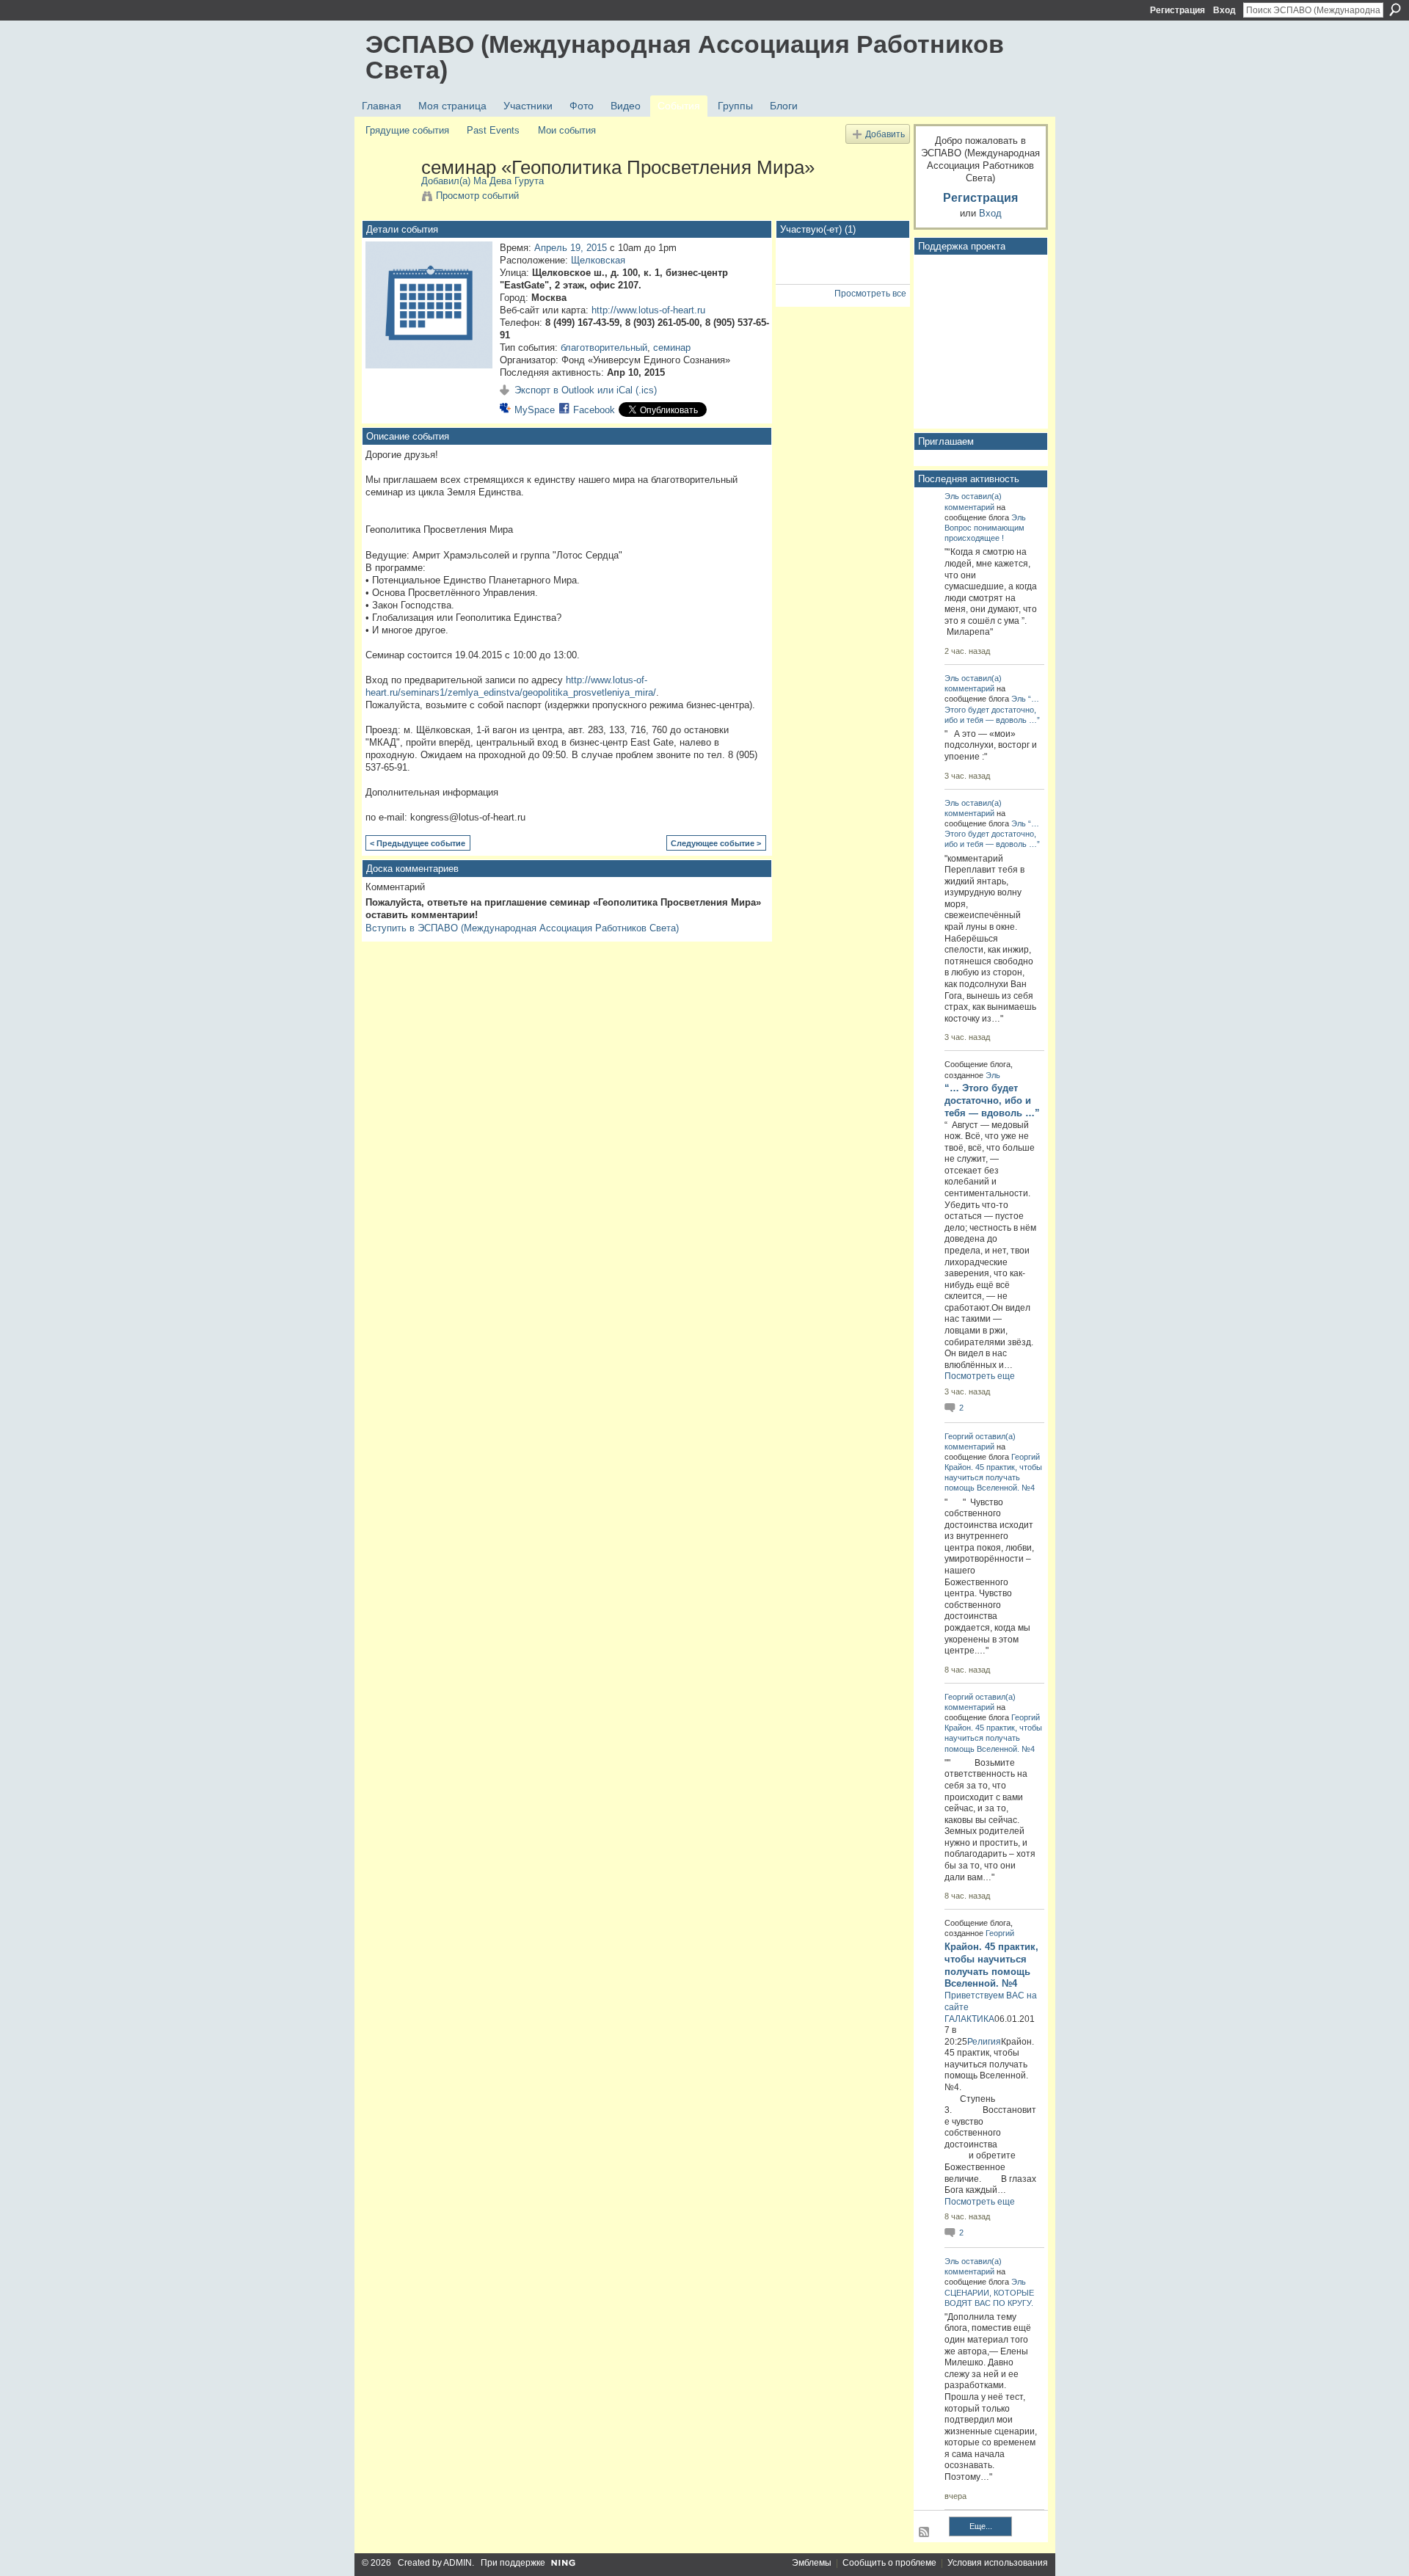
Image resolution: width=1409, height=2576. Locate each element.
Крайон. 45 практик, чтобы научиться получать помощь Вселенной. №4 (993, 1477)
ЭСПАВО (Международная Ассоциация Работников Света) (685, 57)
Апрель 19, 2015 (571, 248)
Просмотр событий (477, 196)
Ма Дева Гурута (509, 181)
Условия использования (998, 2563)
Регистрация (1177, 10)
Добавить (885, 134)
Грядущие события (407, 130)
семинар (672, 348)
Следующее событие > (716, 843)
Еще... (981, 2526)
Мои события (567, 130)
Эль (952, 496)
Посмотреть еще (980, 1376)
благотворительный (604, 348)
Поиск (1395, 10)
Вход (1224, 10)
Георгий (959, 1436)
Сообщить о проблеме (889, 2563)
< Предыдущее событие (418, 843)
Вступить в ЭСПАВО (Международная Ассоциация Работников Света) (522, 928)
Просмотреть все (870, 294)
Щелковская (598, 260)
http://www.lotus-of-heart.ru (648, 310)
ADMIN (458, 2563)
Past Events (493, 130)
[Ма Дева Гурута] (389, 198)
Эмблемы (812, 2563)
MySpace (535, 410)
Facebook (594, 410)
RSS (925, 2533)
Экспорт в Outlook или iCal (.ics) (586, 390)
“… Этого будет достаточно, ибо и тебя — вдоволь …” (992, 709)
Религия (984, 2042)
